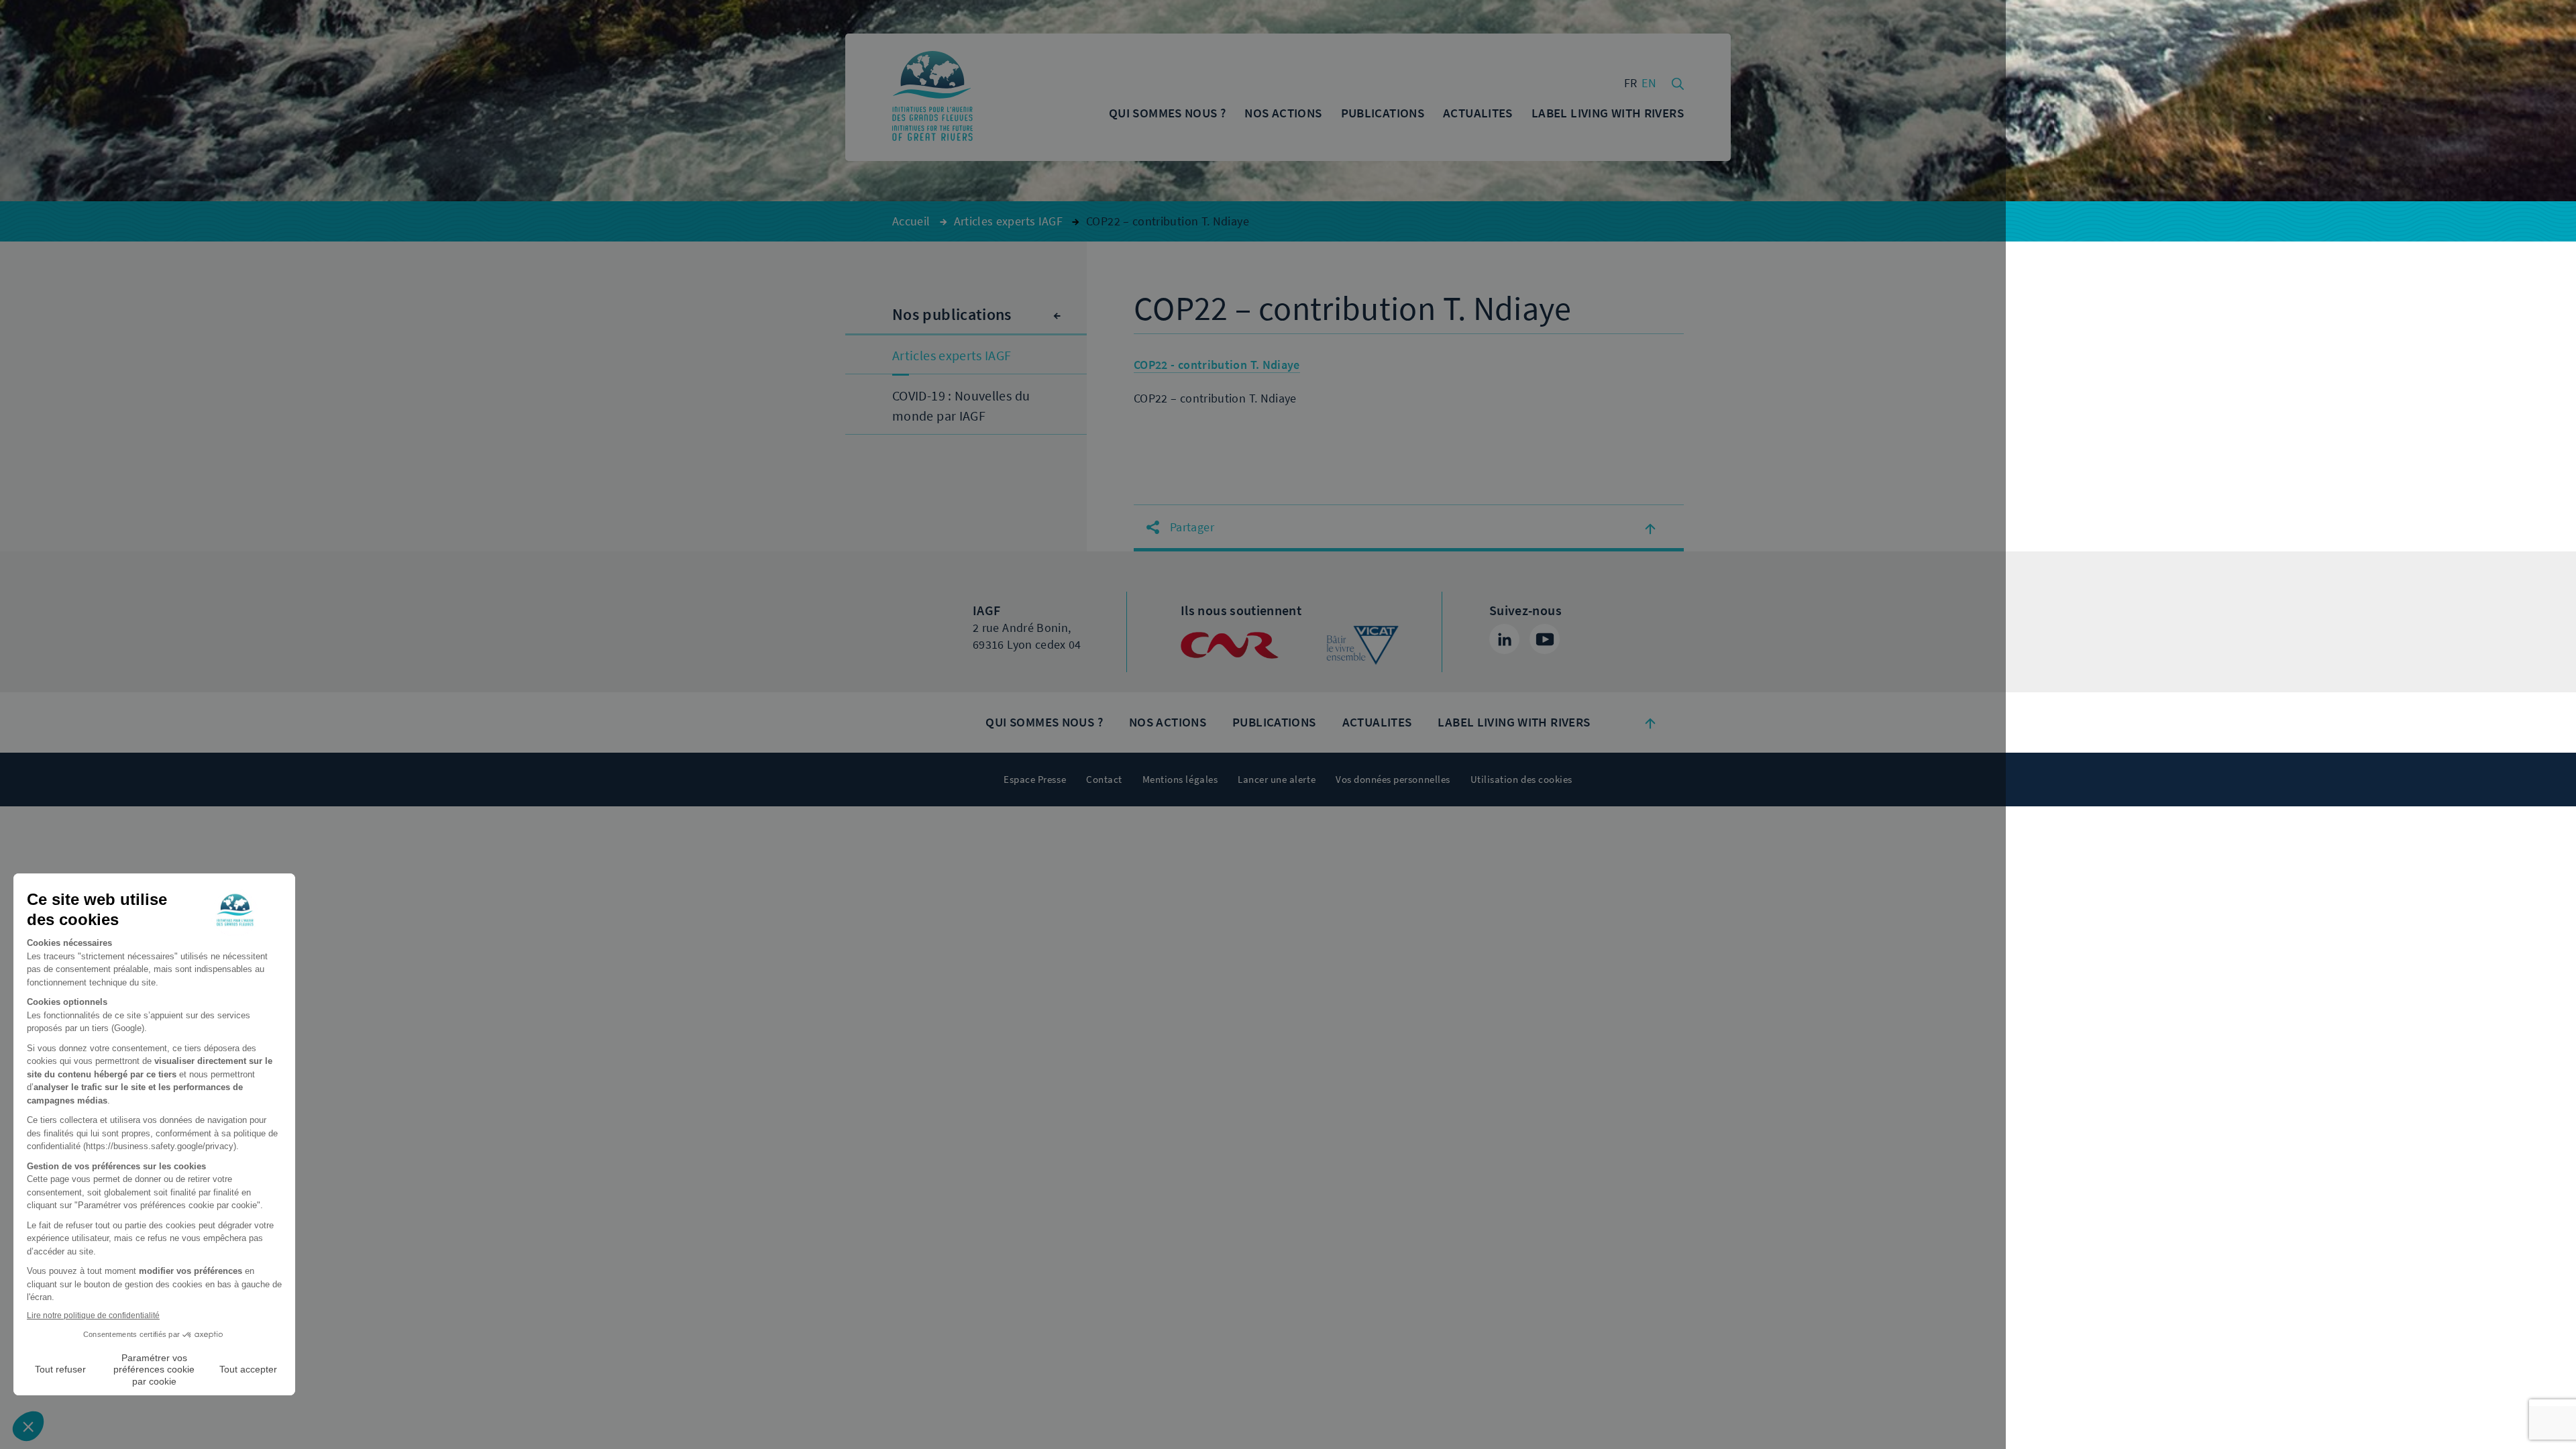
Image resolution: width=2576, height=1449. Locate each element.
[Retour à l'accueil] (932, 97)
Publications (1274, 722)
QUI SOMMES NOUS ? (1044, 722)
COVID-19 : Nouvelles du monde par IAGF (961, 406)
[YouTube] (1545, 639)
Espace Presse (1035, 780)
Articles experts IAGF (952, 356)
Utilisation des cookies (1521, 780)
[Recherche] (1678, 83)
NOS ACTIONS (1168, 722)
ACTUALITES (1377, 722)
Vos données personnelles (1393, 780)
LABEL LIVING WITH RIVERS (1514, 722)
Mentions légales (1180, 780)
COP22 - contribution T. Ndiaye (1217, 365)
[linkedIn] (1504, 639)
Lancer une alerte (1277, 780)
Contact (1104, 780)
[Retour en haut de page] (1650, 528)
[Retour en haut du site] (1650, 722)
